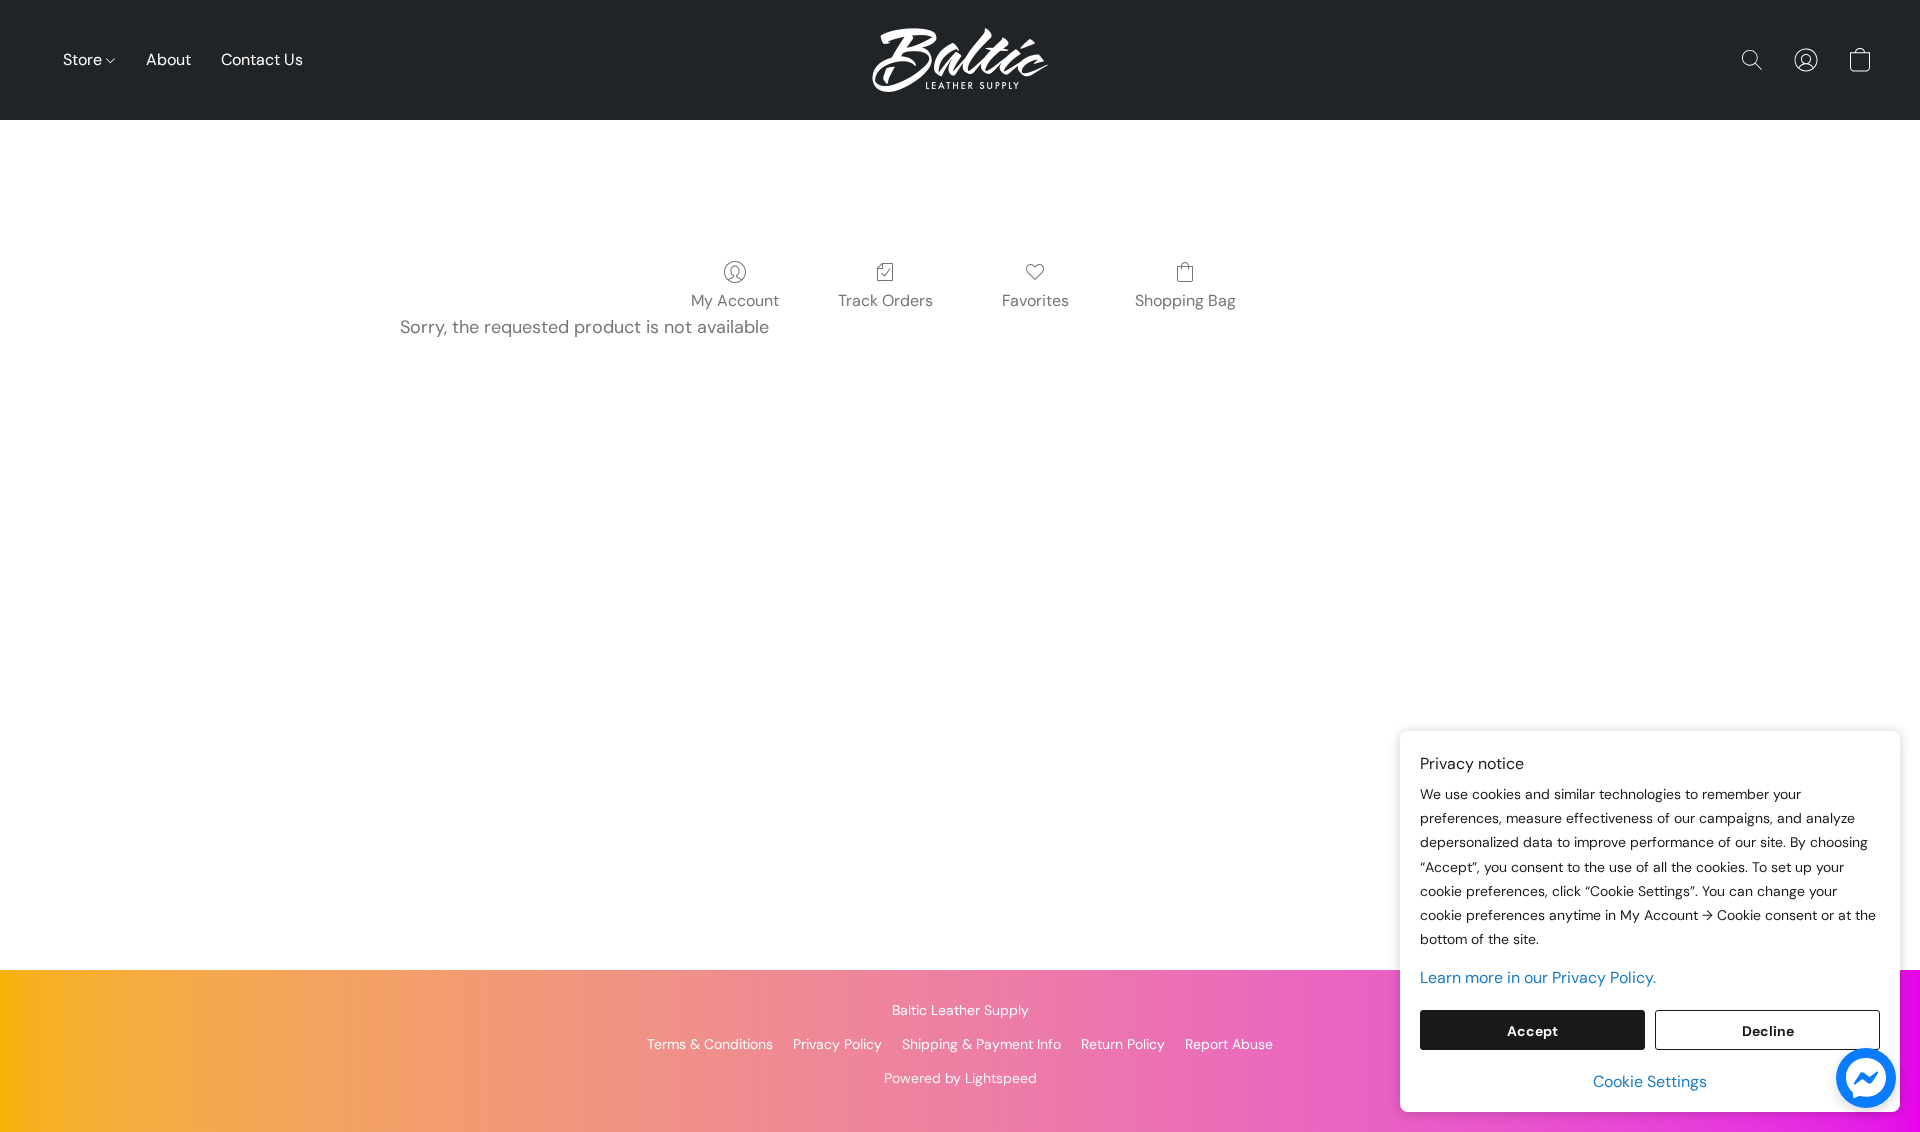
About (168, 59)
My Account (735, 300)
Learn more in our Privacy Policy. (1538, 977)
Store (84, 59)
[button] (960, 60)
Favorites (1035, 300)
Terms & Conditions (710, 1044)
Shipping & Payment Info (981, 1044)
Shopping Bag (1185, 300)
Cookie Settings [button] (1650, 1081)
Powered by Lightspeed (960, 1078)
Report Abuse (1229, 1044)
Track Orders (885, 300)
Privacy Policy (837, 1044)
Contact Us (262, 59)
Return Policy (1123, 1044)
